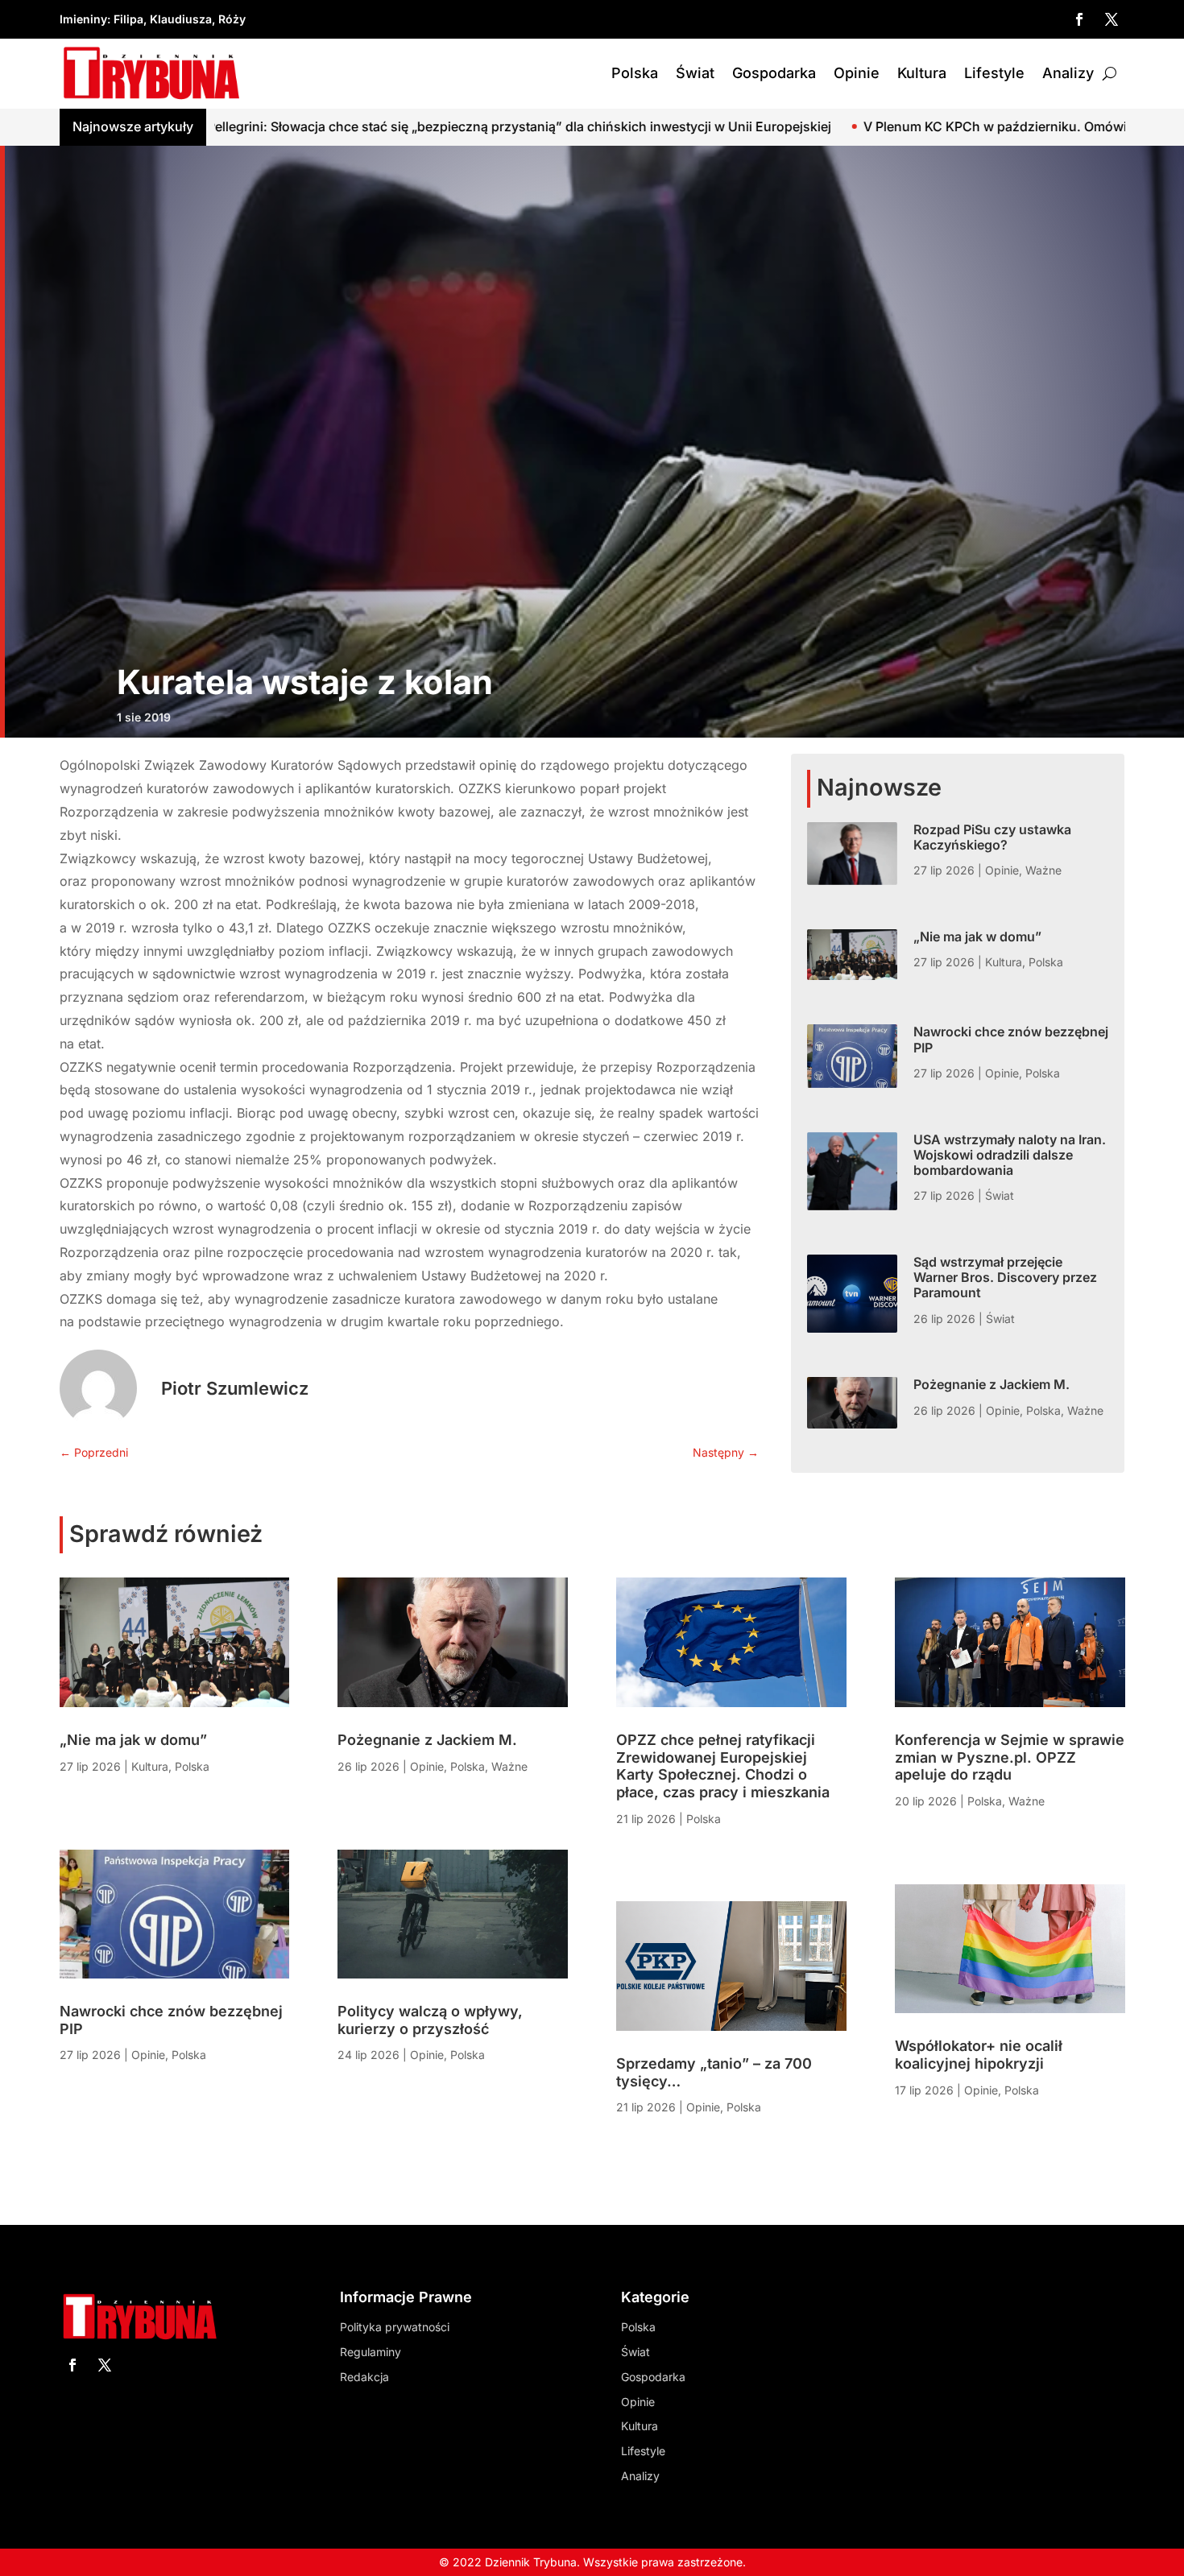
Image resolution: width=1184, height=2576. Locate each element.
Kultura (922, 73)
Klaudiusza (181, 19)
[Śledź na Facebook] (1079, 19)
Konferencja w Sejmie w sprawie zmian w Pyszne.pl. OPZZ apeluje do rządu (1010, 1757)
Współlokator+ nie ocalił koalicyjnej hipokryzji (979, 2055)
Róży (232, 19)
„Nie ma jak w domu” (977, 937)
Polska (635, 73)
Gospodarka (774, 73)
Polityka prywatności (395, 2327)
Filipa (128, 19)
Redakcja (364, 2377)
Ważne (1043, 870)
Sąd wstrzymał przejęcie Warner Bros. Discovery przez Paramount (1005, 1277)
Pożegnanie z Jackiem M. (991, 1384)
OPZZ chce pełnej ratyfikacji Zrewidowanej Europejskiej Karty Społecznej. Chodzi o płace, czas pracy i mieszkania (723, 1766)
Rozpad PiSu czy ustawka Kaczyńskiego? (992, 837)
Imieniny (83, 19)
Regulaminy (371, 2352)
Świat (695, 73)
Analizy (1068, 73)
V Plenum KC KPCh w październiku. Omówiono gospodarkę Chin (866, 126)
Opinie (857, 73)
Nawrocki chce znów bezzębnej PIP (1011, 1039)
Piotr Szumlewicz (235, 1388)
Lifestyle (994, 73)
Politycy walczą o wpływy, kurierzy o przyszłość (430, 2020)
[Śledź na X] (1112, 19)
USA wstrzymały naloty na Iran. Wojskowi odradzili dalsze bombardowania (1010, 1155)
